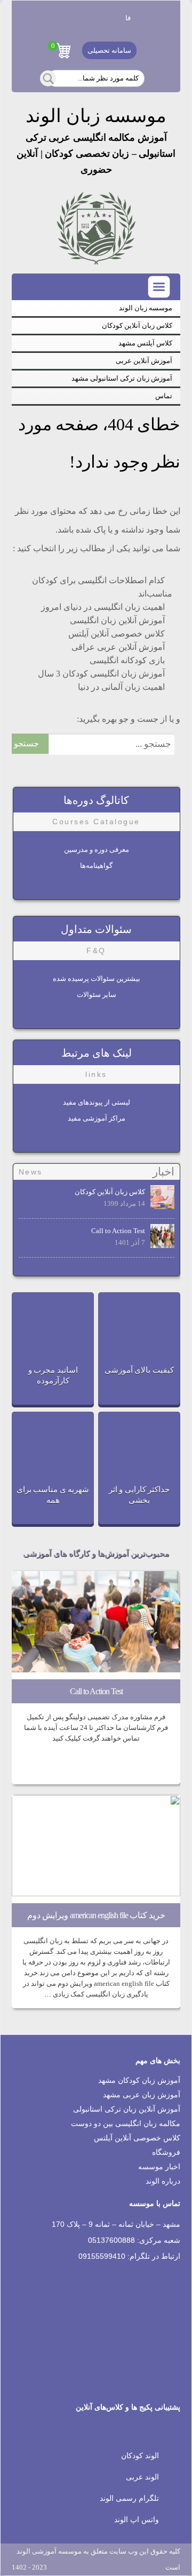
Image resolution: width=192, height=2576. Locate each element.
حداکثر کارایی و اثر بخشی (139, 1495)
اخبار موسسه (159, 2167)
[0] (63, 51)
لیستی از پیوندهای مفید (97, 1102)
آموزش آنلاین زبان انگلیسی (117, 620)
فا (128, 18)
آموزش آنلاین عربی (144, 361)
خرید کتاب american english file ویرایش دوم (96, 1915)
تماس (164, 396)
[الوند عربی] (87, 18)
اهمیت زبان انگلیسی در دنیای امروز (103, 607)
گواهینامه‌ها (96, 866)
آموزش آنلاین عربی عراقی (118, 647)
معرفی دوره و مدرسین (97, 850)
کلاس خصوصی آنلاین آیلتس (117, 634)
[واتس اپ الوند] (44, 18)
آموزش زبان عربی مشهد (142, 2095)
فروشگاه (166, 2152)
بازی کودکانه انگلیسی (127, 660)
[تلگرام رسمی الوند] (66, 18)
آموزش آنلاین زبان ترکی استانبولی (127, 2109)
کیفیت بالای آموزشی (139, 1370)
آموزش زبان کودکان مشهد (139, 2080)
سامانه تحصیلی (109, 50)
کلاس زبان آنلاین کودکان (137, 325)
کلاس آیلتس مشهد (145, 343)
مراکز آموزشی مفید (97, 1118)
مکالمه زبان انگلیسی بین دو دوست (126, 2124)
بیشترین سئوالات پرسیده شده (97, 979)
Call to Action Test (118, 1231)
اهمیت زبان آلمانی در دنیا (121, 687)
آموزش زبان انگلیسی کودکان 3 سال (101, 674)
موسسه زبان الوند (146, 308)
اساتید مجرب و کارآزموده (53, 1375)
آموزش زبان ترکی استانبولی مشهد (122, 378)
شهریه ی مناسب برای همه (53, 1495)
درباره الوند (163, 2181)
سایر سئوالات (97, 995)
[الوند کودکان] (108, 18)
